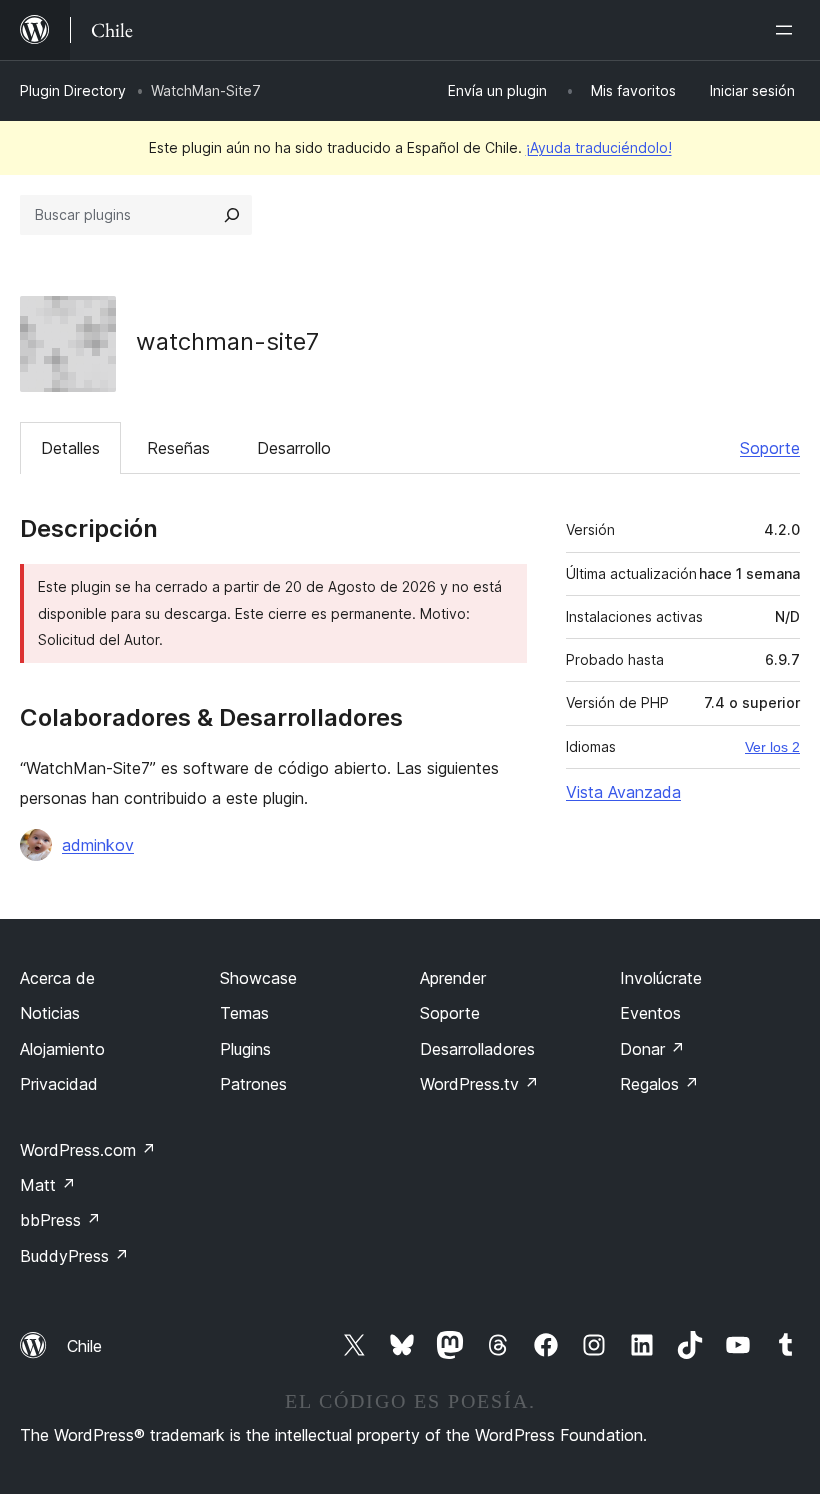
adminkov (98, 845)
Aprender (453, 978)
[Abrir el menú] (788, 30)
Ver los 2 (772, 747)
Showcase (258, 978)
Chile (84, 1346)
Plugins (245, 1049)
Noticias (50, 1013)
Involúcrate (661, 978)
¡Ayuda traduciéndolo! (599, 147)
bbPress (60, 1220)
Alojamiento (62, 1049)
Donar (652, 1049)
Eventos (650, 1013)
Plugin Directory (73, 90)
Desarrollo (294, 448)
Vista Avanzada (623, 792)
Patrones (253, 1084)
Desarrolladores (477, 1049)
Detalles (70, 448)
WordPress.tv (479, 1084)
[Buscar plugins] (232, 215)
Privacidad (59, 1084)
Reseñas (178, 448)
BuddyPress (74, 1256)
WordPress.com (88, 1150)
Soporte (770, 448)
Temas (244, 1013)
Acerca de (57, 978)
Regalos (659, 1084)
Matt (48, 1185)
